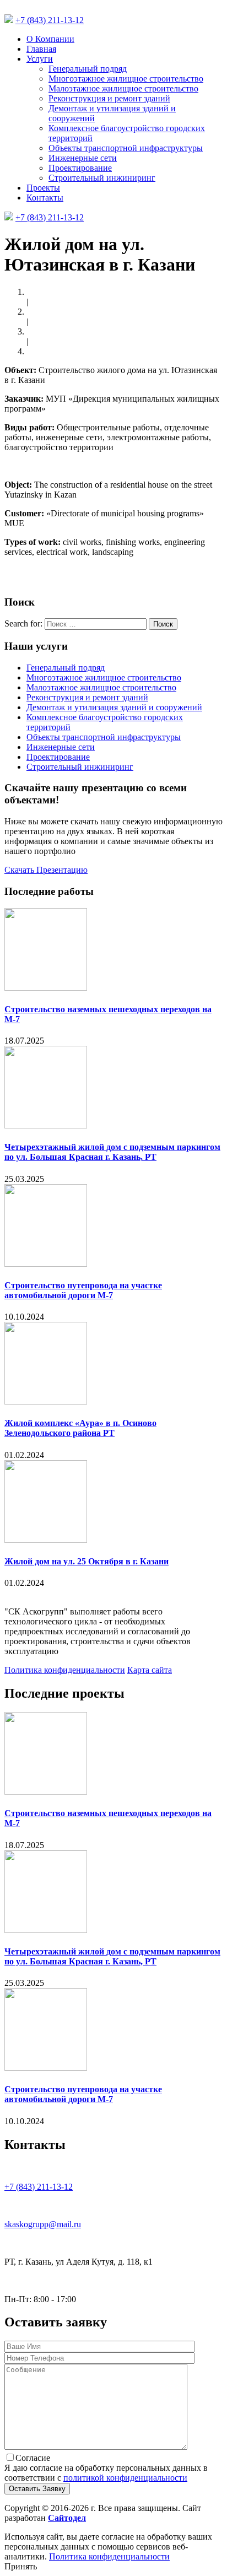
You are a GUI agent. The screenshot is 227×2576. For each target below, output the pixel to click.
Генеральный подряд (88, 69)
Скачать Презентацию (46, 870)
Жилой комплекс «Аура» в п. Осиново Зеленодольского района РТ (80, 1428)
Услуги (40, 59)
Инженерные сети (83, 158)
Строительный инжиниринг (102, 178)
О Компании (50, 39)
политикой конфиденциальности (125, 2478)
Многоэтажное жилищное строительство (126, 79)
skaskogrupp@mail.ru (43, 2224)
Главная (41, 49)
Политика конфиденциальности (65, 1670)
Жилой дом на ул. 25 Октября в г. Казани (87, 1561)
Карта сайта (150, 1670)
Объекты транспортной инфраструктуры (126, 148)
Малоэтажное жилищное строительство (123, 88)
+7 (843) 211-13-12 (50, 20)
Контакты (45, 198)
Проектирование (80, 168)
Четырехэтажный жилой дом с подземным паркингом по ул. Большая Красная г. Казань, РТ (112, 1152)
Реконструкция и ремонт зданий (109, 98)
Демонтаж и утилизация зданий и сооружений (114, 707)
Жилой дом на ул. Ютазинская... (87, 351)
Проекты (43, 188)
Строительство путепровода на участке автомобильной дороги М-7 (83, 1290)
